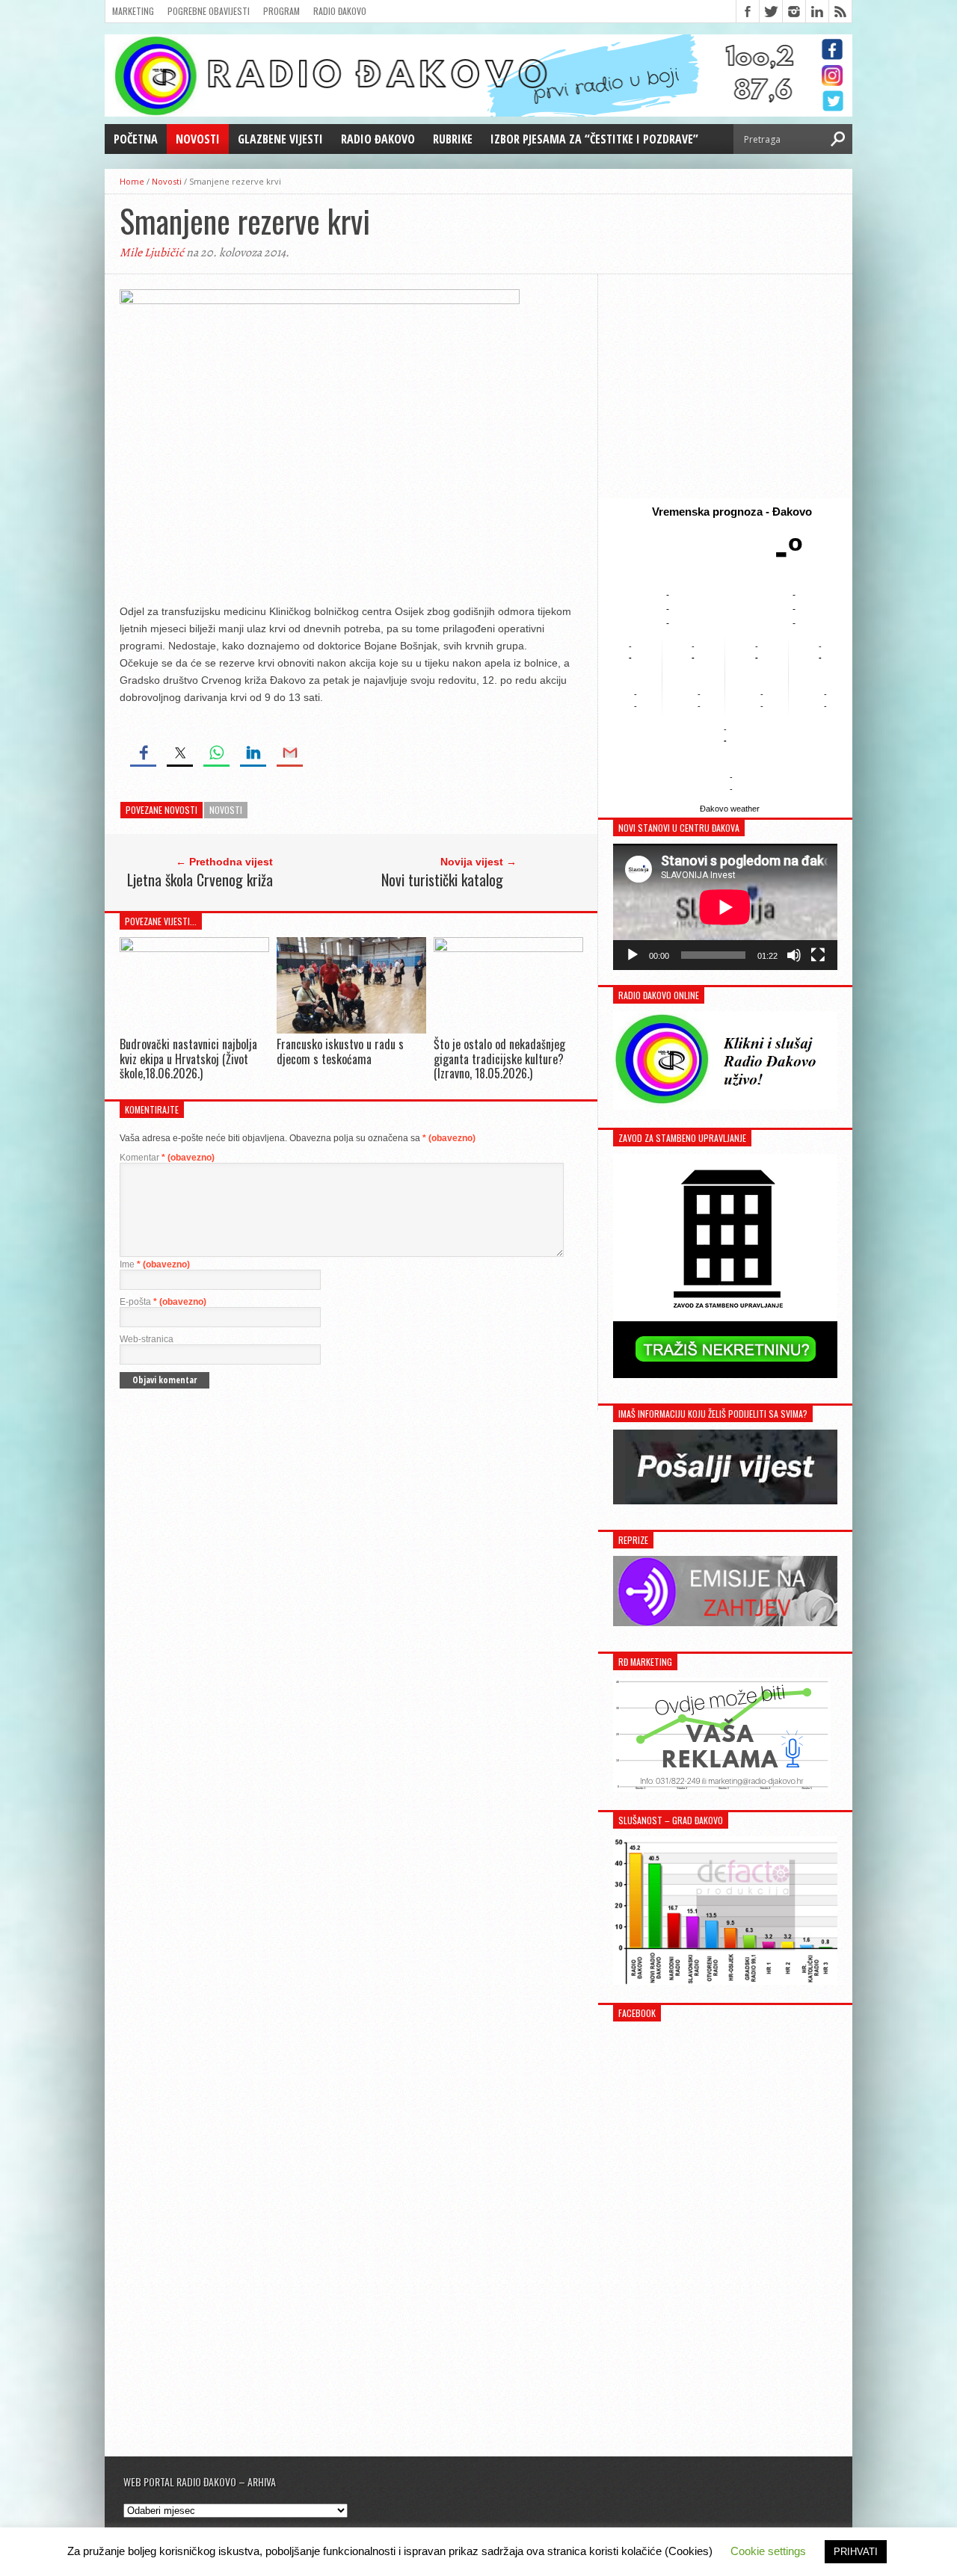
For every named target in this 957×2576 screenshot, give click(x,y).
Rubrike (453, 139)
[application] (725, 907)
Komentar (167, 1158)
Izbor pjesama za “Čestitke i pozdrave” (594, 139)
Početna (136, 139)
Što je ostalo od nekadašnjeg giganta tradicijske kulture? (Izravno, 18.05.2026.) (499, 1058)
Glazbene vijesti (280, 139)
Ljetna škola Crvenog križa (200, 880)
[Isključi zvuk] (794, 955)
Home (132, 181)
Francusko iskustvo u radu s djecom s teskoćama (340, 1051)
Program (281, 11)
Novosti (198, 139)
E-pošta (163, 1302)
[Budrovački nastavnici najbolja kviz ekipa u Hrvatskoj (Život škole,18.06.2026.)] (194, 948)
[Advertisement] (725, 386)
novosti (226, 810)
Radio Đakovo (340, 11)
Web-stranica (147, 1339)
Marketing (133, 11)
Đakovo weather (730, 809)
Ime (155, 1264)
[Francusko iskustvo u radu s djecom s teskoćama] (351, 1030)
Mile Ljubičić (152, 253)
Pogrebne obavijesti (209, 11)
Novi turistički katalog (442, 880)
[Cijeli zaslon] (818, 955)
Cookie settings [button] (768, 2551)
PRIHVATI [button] (856, 2552)
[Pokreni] (633, 955)
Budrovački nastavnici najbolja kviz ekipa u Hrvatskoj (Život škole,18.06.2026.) (188, 1058)
